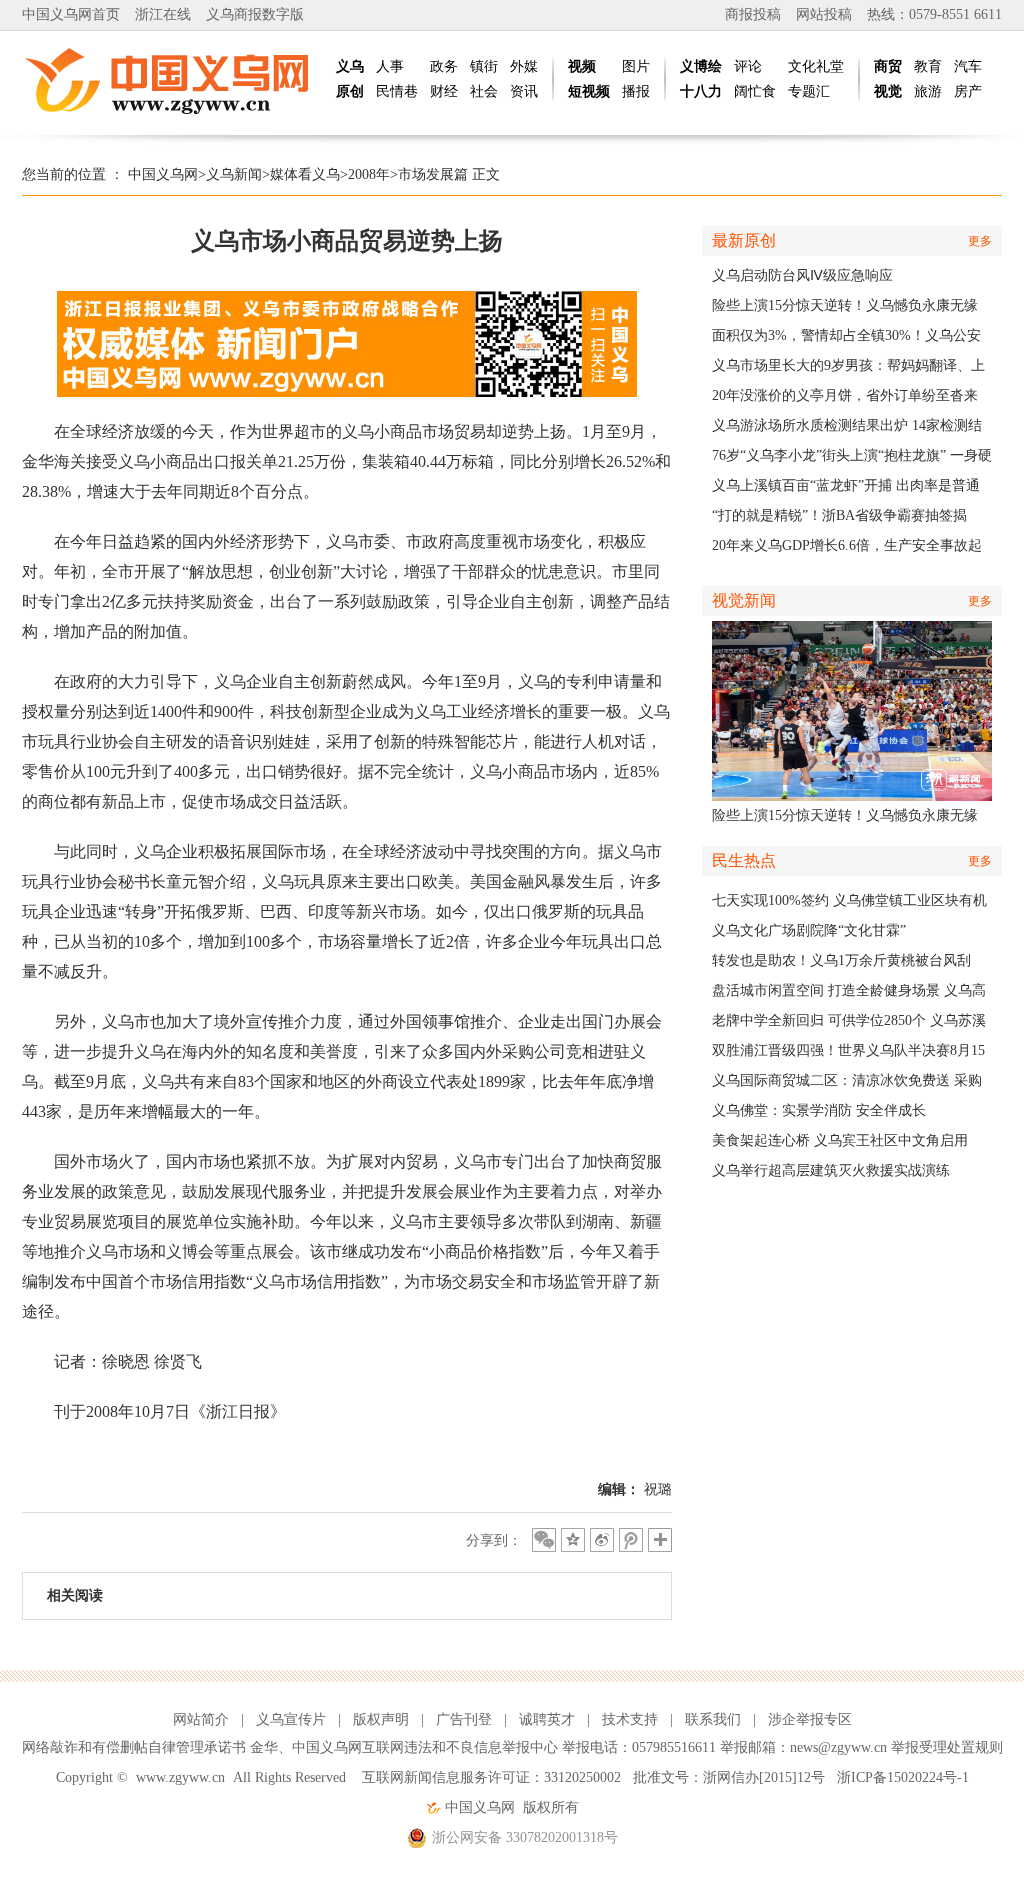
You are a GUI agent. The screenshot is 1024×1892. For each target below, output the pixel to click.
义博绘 (701, 66)
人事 (390, 66)
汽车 (968, 66)
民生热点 (744, 860)
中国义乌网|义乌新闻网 (172, 80)
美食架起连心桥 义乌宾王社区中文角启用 (840, 1140)
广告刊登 (464, 1719)
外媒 (524, 66)
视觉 (888, 91)
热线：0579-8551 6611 (934, 14)
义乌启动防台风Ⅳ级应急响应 (802, 275)
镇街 (484, 66)
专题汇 (809, 91)
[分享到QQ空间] (573, 1540)
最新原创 (744, 240)
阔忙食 (755, 91)
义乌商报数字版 (255, 14)
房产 (968, 91)
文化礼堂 (816, 66)
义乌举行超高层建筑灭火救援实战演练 (831, 1170)
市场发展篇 (433, 174)
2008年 (369, 174)
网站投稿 (824, 14)
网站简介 (201, 1719)
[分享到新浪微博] (602, 1540)
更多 (980, 241)
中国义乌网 (163, 174)
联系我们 (713, 1719)
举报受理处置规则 (947, 1747)
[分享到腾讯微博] (631, 1540)
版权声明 (381, 1719)
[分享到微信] (544, 1540)
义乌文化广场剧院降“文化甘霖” (809, 930)
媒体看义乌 (305, 174)
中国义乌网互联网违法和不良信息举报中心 (425, 1747)
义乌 (350, 66)
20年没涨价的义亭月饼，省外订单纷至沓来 (845, 395)
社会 (484, 91)
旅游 (928, 91)
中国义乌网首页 (71, 14)
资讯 (524, 91)
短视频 (589, 91)
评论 (748, 66)
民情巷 (397, 91)
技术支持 (630, 1719)
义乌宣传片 (291, 1719)
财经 (444, 91)
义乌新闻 (234, 174)
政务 (444, 66)
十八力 (701, 91)
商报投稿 (753, 14)
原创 (350, 91)
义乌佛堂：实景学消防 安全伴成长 (819, 1110)
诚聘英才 (547, 1719)
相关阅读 (75, 1595)
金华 (264, 1747)
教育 (928, 66)
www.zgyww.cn (180, 1777)
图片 (636, 66)
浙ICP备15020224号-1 (903, 1777)
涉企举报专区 (810, 1719)
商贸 (888, 66)
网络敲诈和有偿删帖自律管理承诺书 (134, 1747)
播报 (636, 91)
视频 (582, 66)
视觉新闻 (744, 600)
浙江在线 (163, 14)
